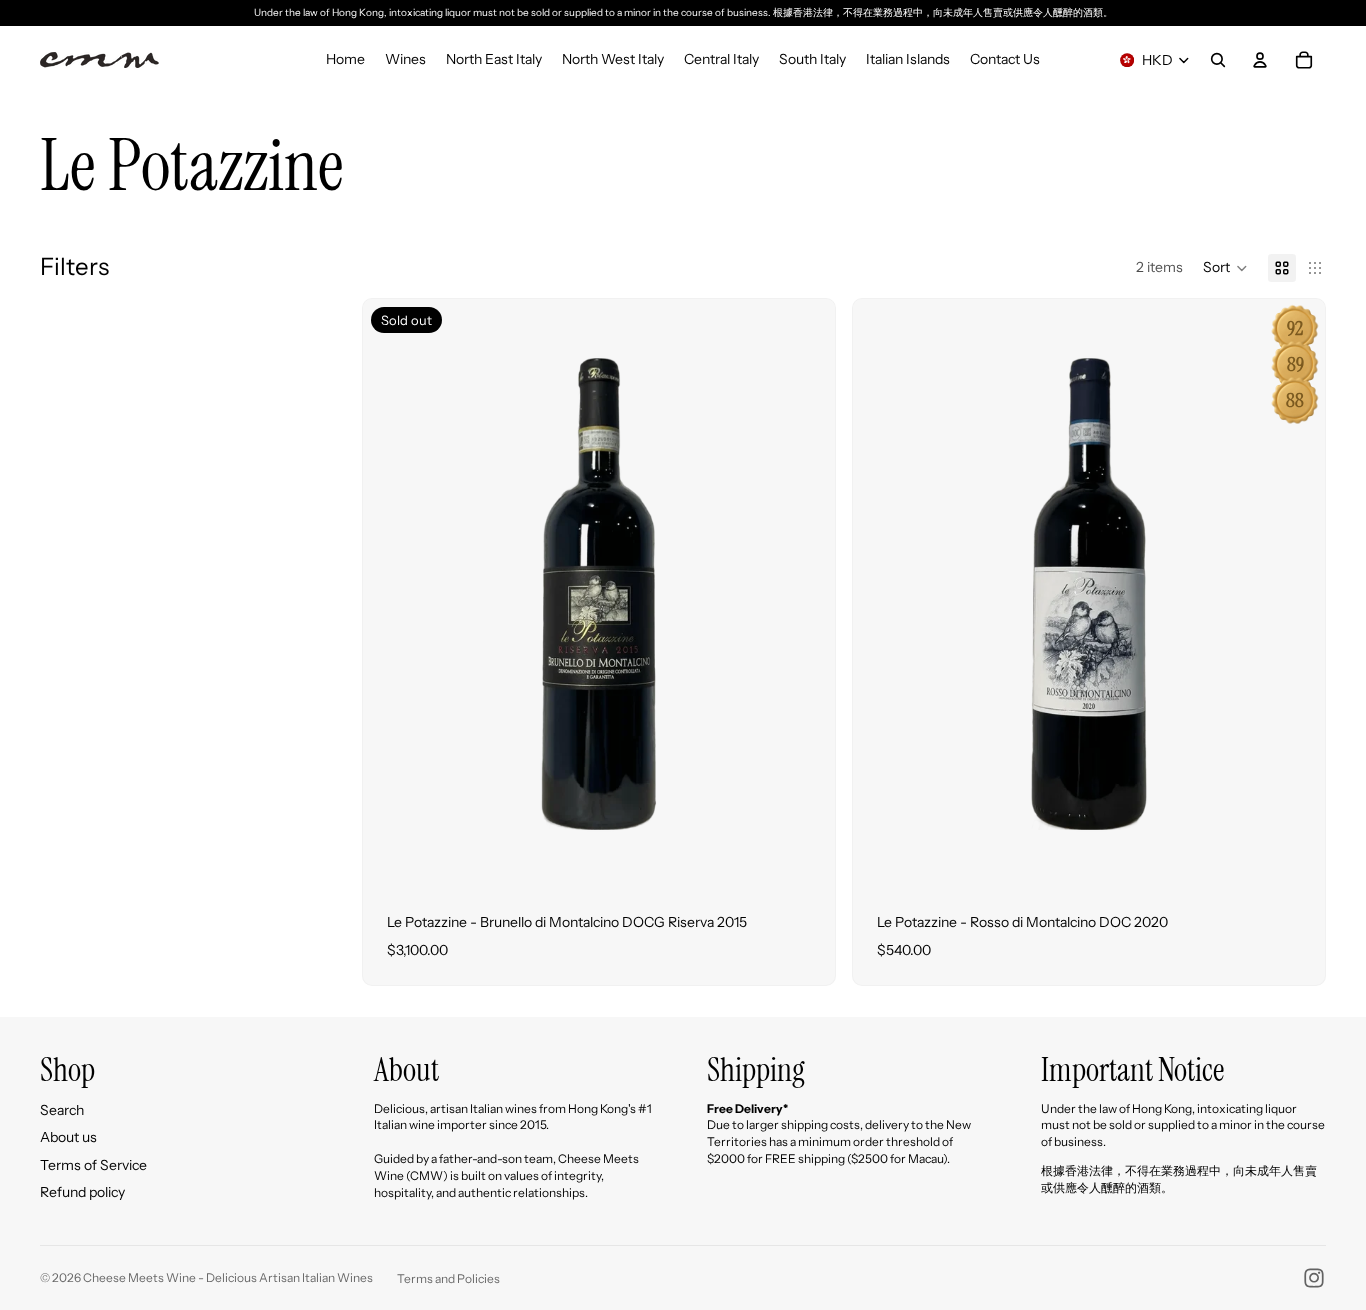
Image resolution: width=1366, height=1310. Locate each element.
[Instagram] (1314, 1278)
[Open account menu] (1260, 60)
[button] (1225, 268)
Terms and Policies (448, 1278)
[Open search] (1218, 60)
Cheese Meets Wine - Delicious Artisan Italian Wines (228, 1277)
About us (68, 1137)
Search (62, 1110)
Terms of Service (93, 1165)
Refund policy (82, 1192)
